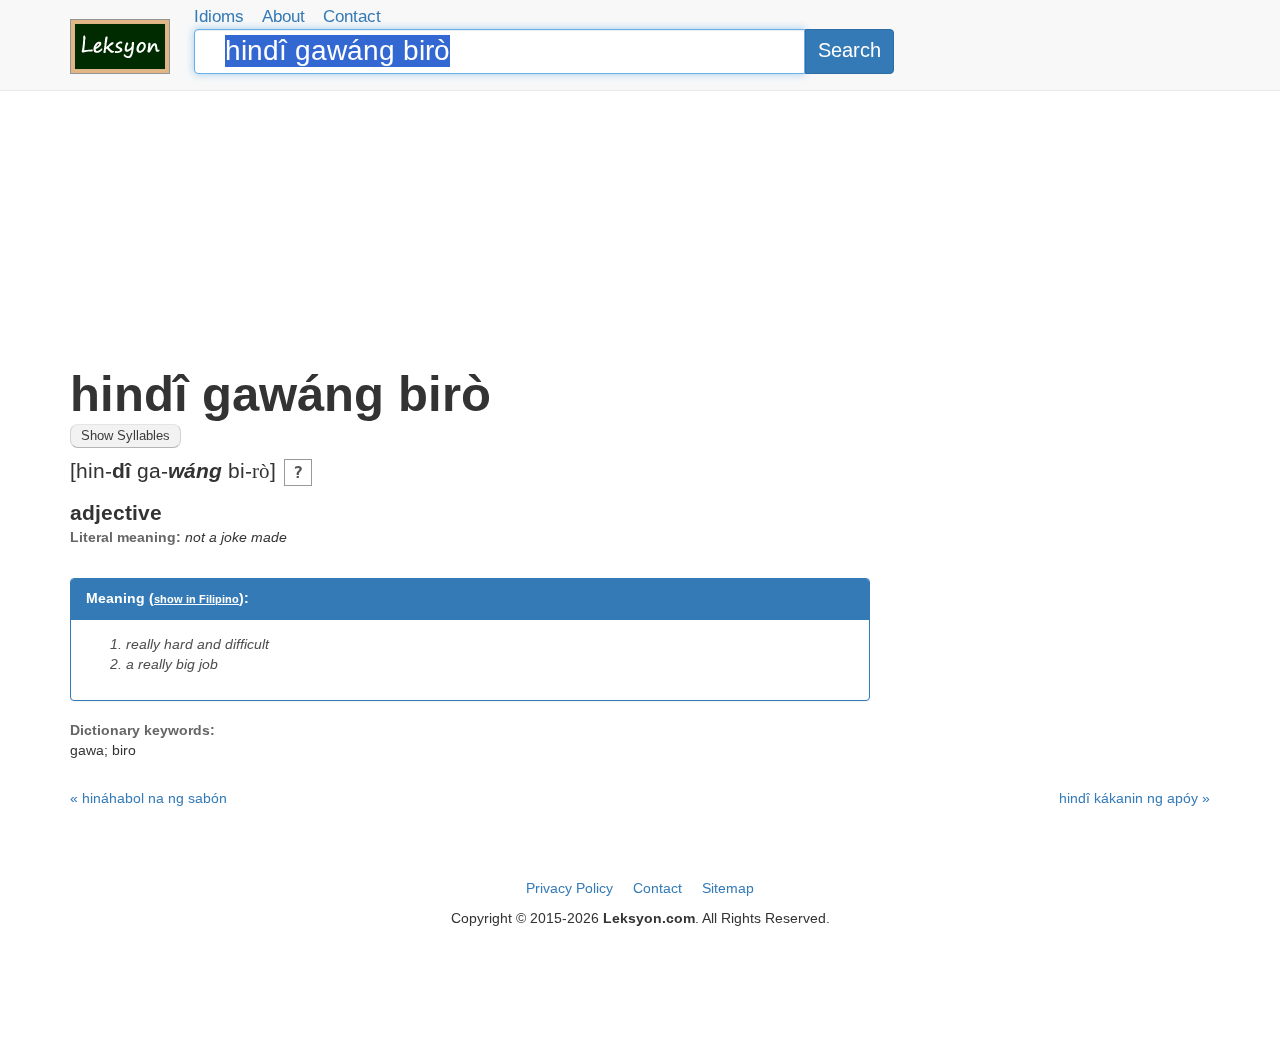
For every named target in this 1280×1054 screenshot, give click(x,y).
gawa (87, 750)
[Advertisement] (640, 230)
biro (124, 750)
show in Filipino (196, 599)
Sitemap (728, 888)
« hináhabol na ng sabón (148, 798)
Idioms (219, 16)
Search (849, 50)
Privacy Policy (569, 888)
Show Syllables (125, 436)
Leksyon (120, 46)
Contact (352, 16)
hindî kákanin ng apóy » (1134, 798)
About (283, 16)
